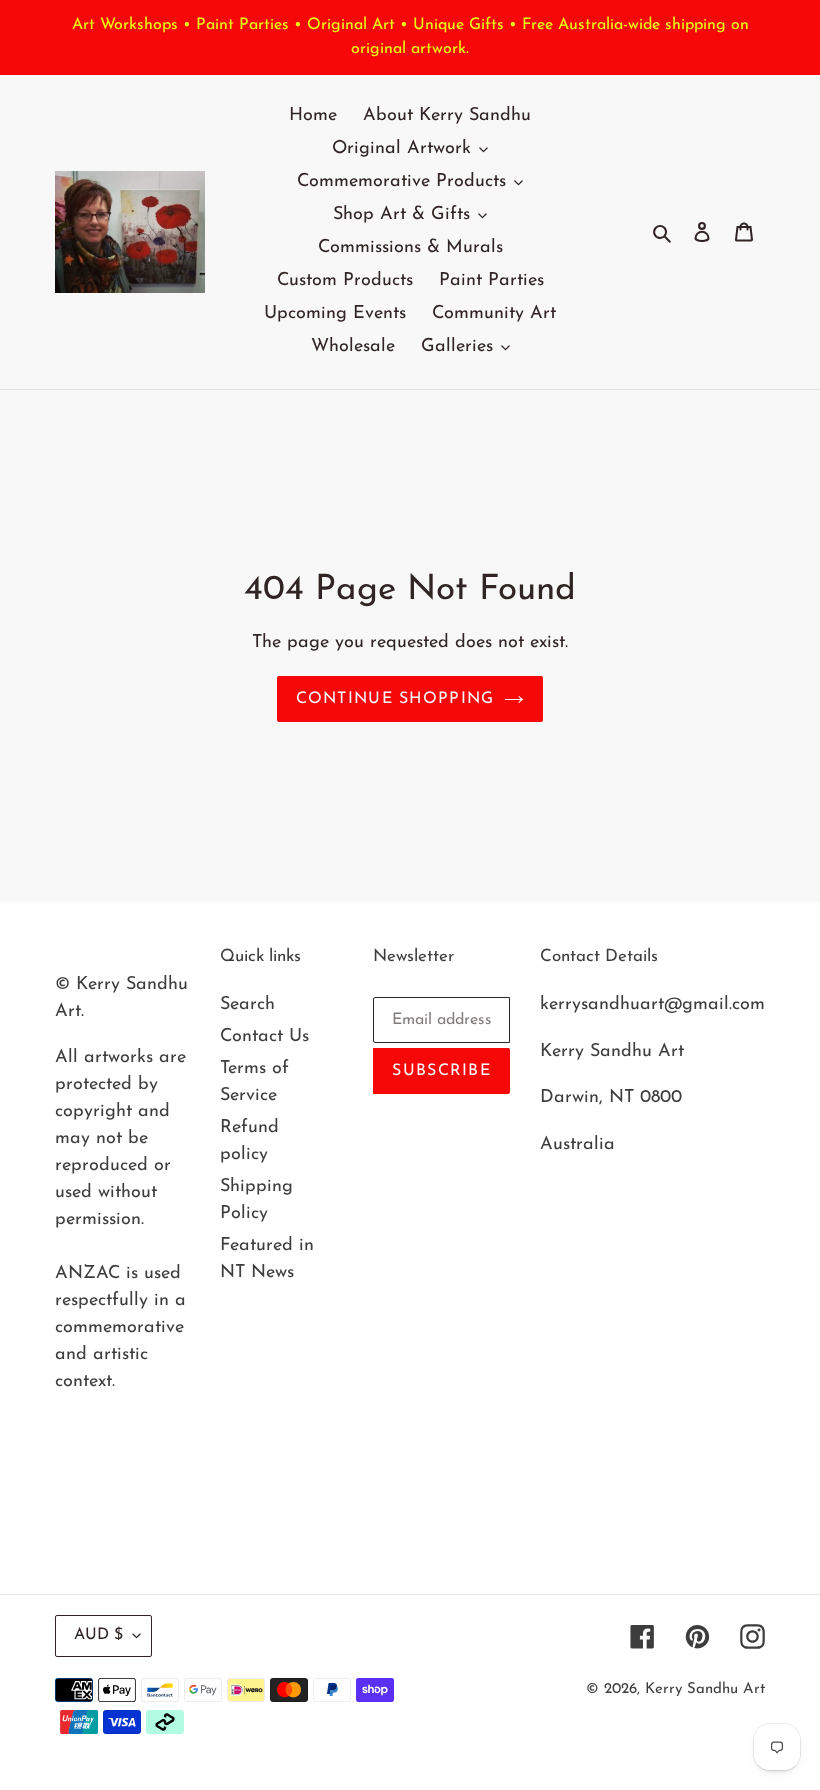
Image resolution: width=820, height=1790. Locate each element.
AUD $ (98, 1635)
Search (247, 1005)
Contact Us (264, 1037)
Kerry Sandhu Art (705, 1689)
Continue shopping (395, 699)
